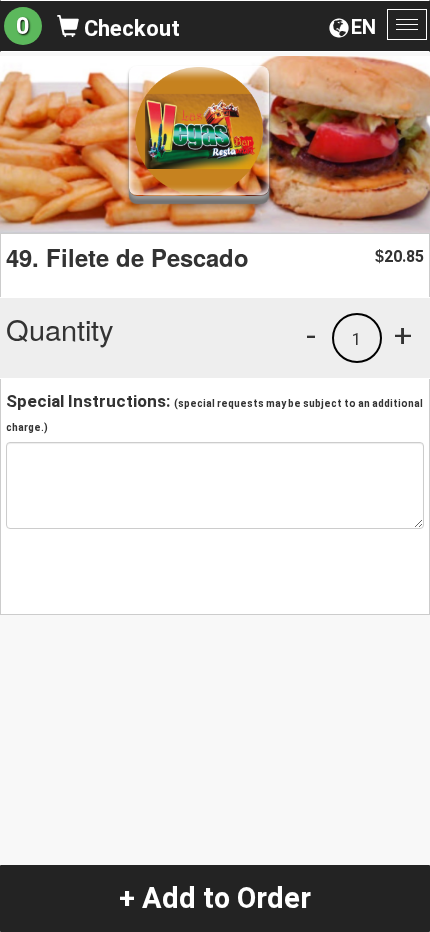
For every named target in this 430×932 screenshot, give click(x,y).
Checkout (129, 28)
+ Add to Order (215, 898)
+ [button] (403, 335)
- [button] (311, 335)
